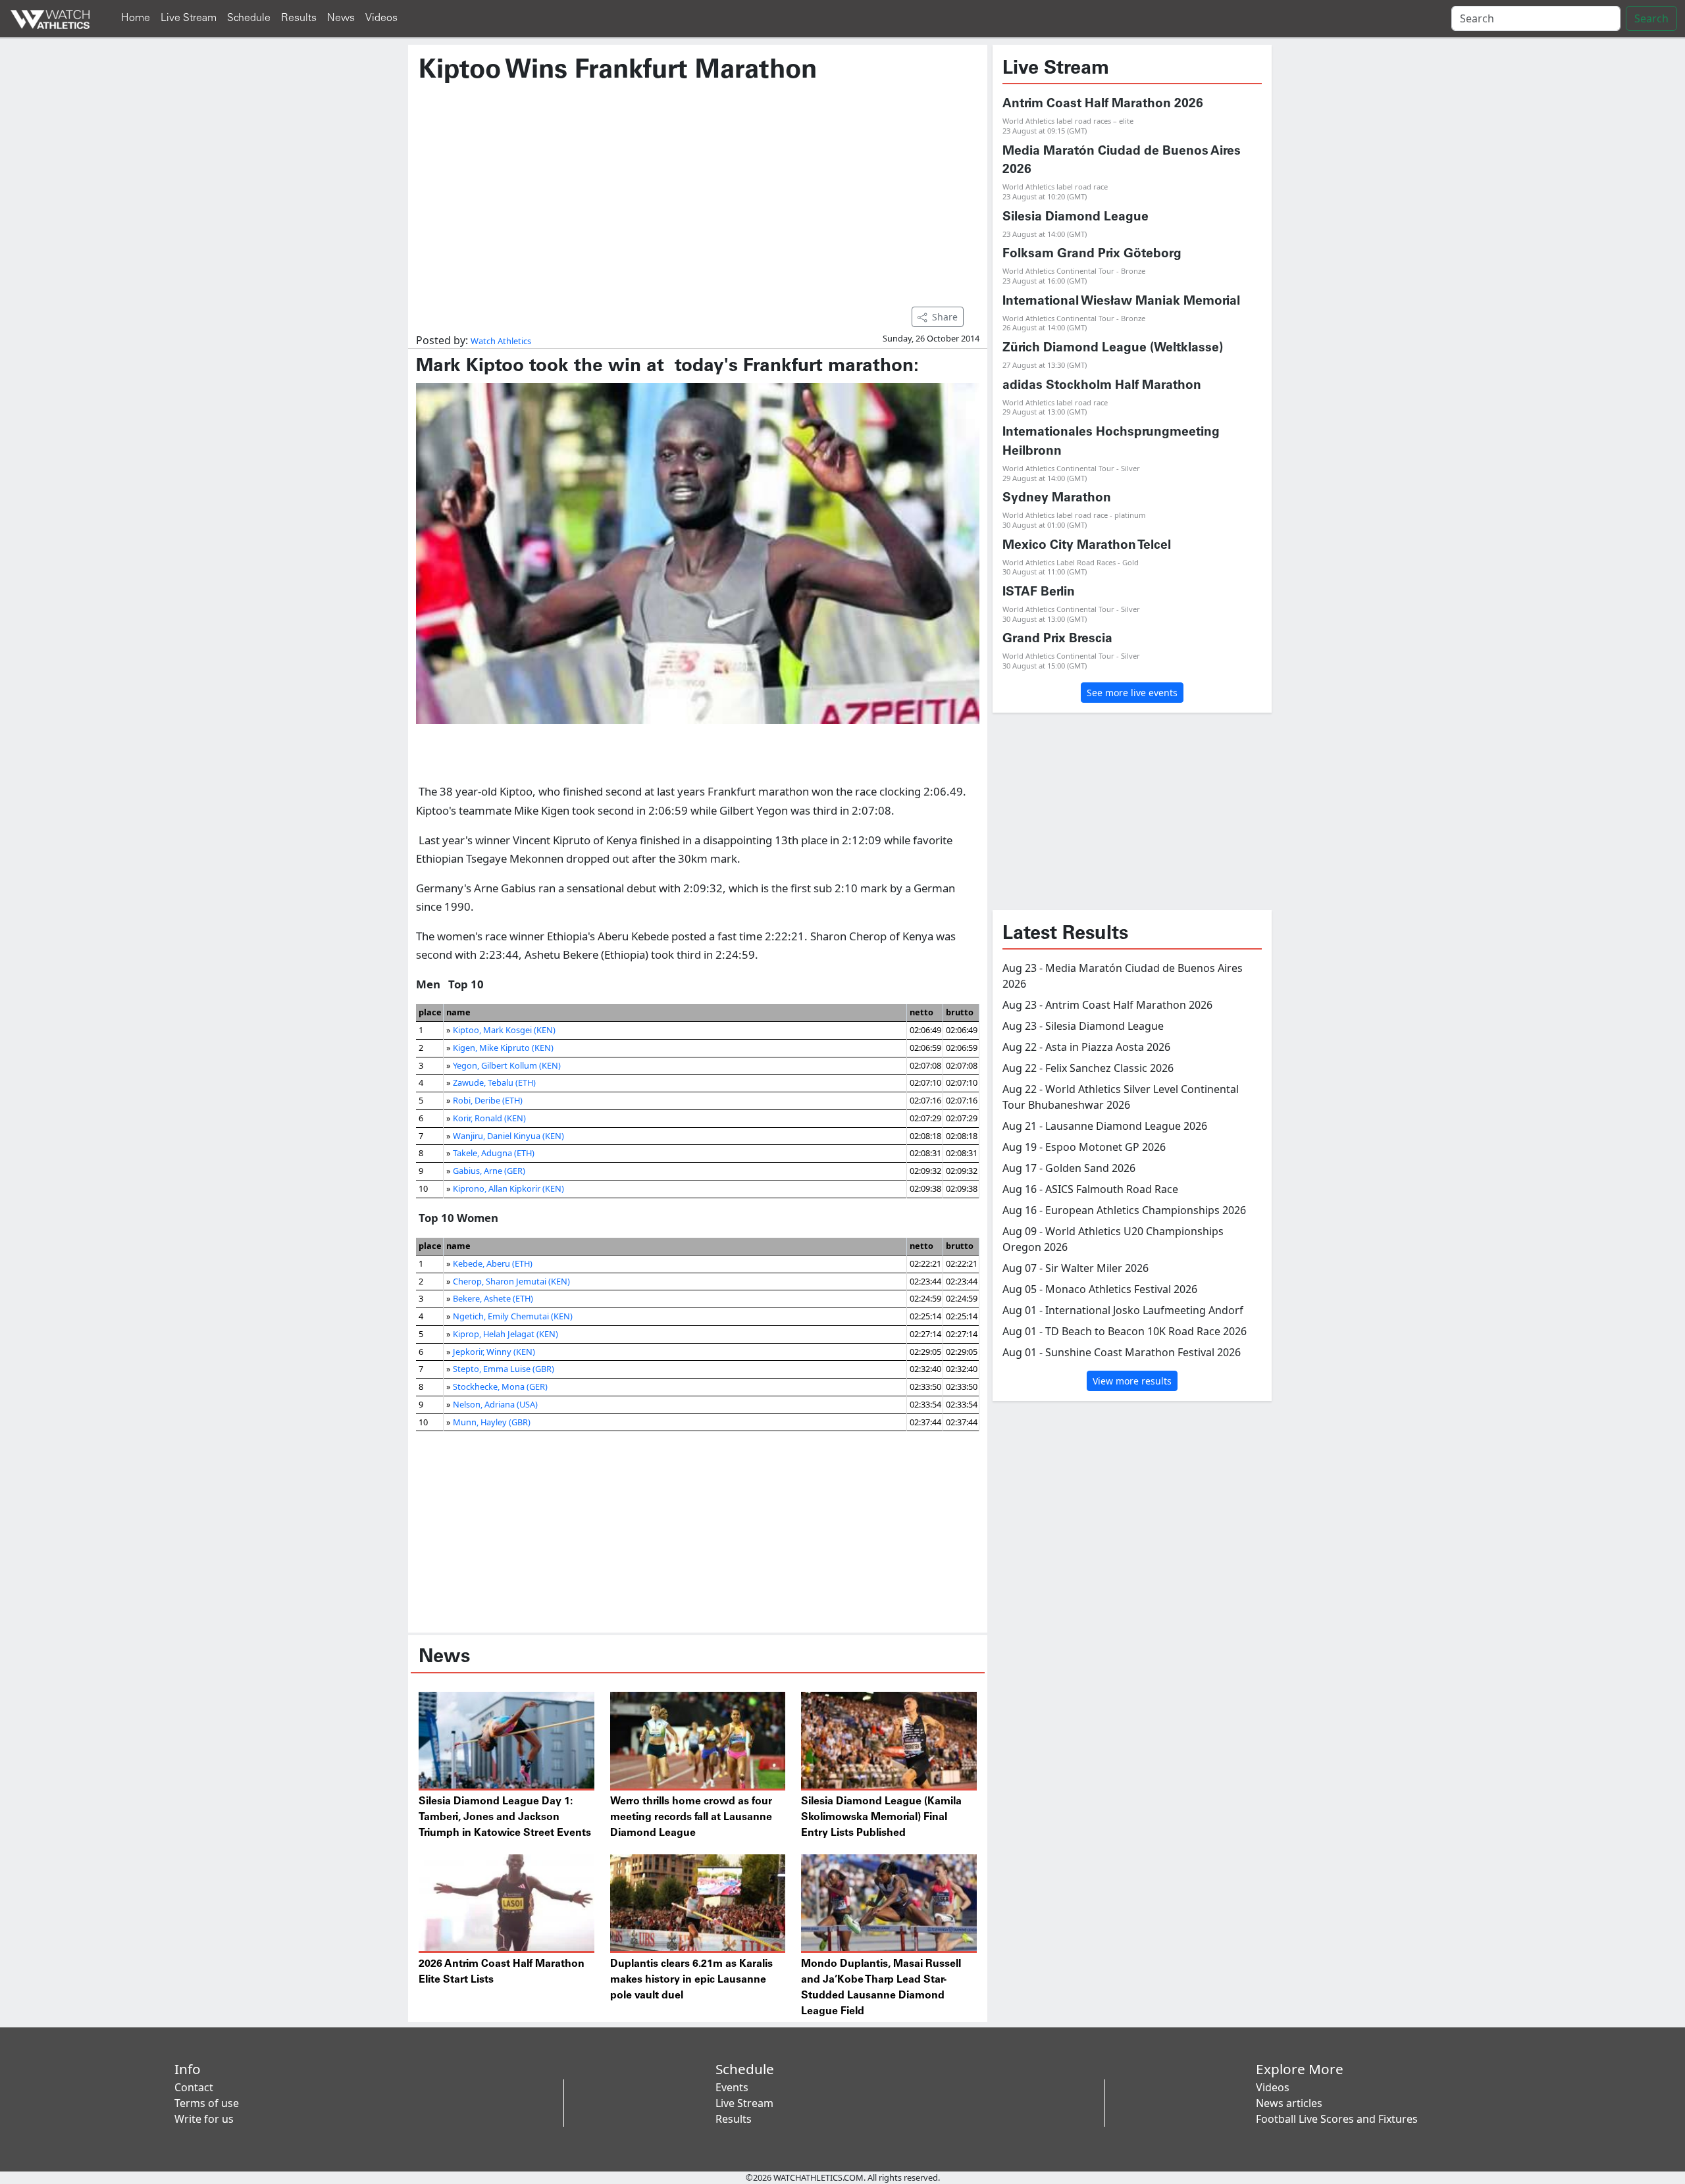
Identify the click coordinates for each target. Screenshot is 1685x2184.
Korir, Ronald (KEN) (489, 1118)
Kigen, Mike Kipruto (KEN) (503, 1048)
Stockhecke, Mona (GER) (500, 1386)
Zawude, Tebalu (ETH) (494, 1082)
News (341, 18)
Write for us (204, 2119)
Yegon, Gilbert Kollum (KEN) (507, 1065)
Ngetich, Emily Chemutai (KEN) (513, 1316)
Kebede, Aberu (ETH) (493, 1263)
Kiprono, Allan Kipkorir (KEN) (508, 1188)
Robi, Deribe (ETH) (488, 1100)
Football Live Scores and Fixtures (1337, 2119)
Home (136, 18)
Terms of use (207, 2103)
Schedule (249, 18)
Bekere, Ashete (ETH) (493, 1298)
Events (732, 2087)
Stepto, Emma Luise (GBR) (504, 1369)
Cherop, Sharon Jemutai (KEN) (511, 1281)
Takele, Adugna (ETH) (494, 1153)
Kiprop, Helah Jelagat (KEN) (505, 1334)
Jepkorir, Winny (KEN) (494, 1352)
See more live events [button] (1132, 693)
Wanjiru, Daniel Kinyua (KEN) (508, 1136)
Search (1651, 18)
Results (299, 18)
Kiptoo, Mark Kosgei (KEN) (504, 1030)
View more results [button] (1132, 1381)
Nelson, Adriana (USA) (495, 1404)
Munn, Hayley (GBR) (492, 1422)
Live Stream (189, 18)
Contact (194, 2087)
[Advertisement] (698, 189)
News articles (1289, 2103)
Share (945, 317)
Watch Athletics (501, 341)
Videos (381, 18)
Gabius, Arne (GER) (489, 1171)
